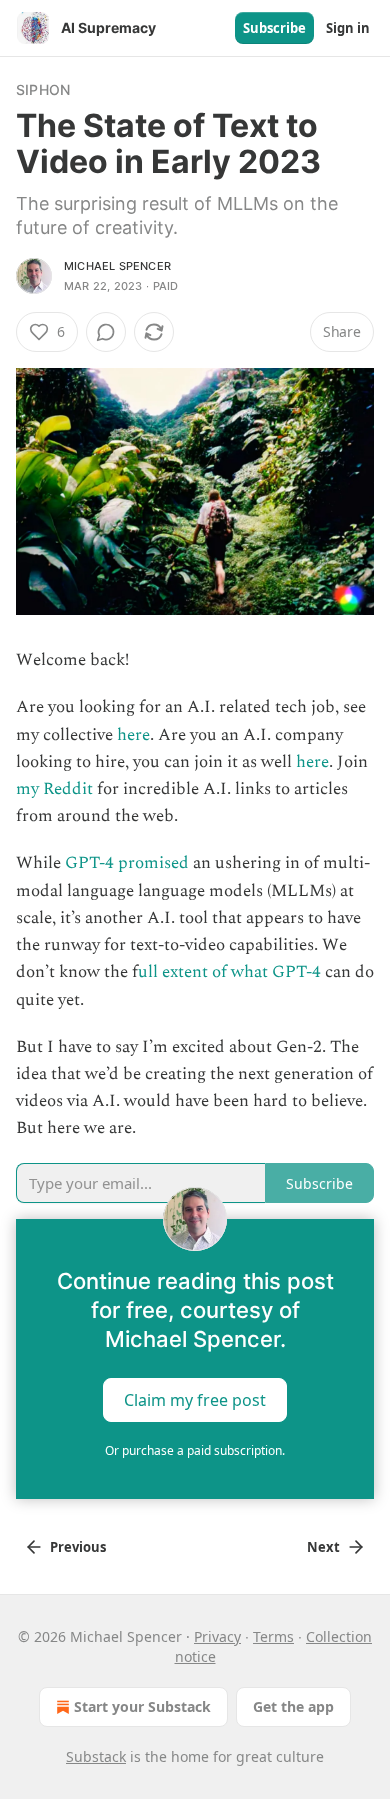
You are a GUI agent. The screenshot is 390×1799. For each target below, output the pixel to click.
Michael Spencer (117, 266)
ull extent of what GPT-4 (229, 972)
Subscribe (274, 28)
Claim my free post (195, 1399)
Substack (96, 1756)
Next (323, 1547)
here (133, 735)
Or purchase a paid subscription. (195, 1450)
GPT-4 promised (127, 863)
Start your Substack (142, 1706)
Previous (78, 1547)
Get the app (293, 1706)
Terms (273, 1636)
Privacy (217, 1636)
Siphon (43, 89)
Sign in (348, 28)
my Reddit (54, 789)
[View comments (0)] (106, 332)
